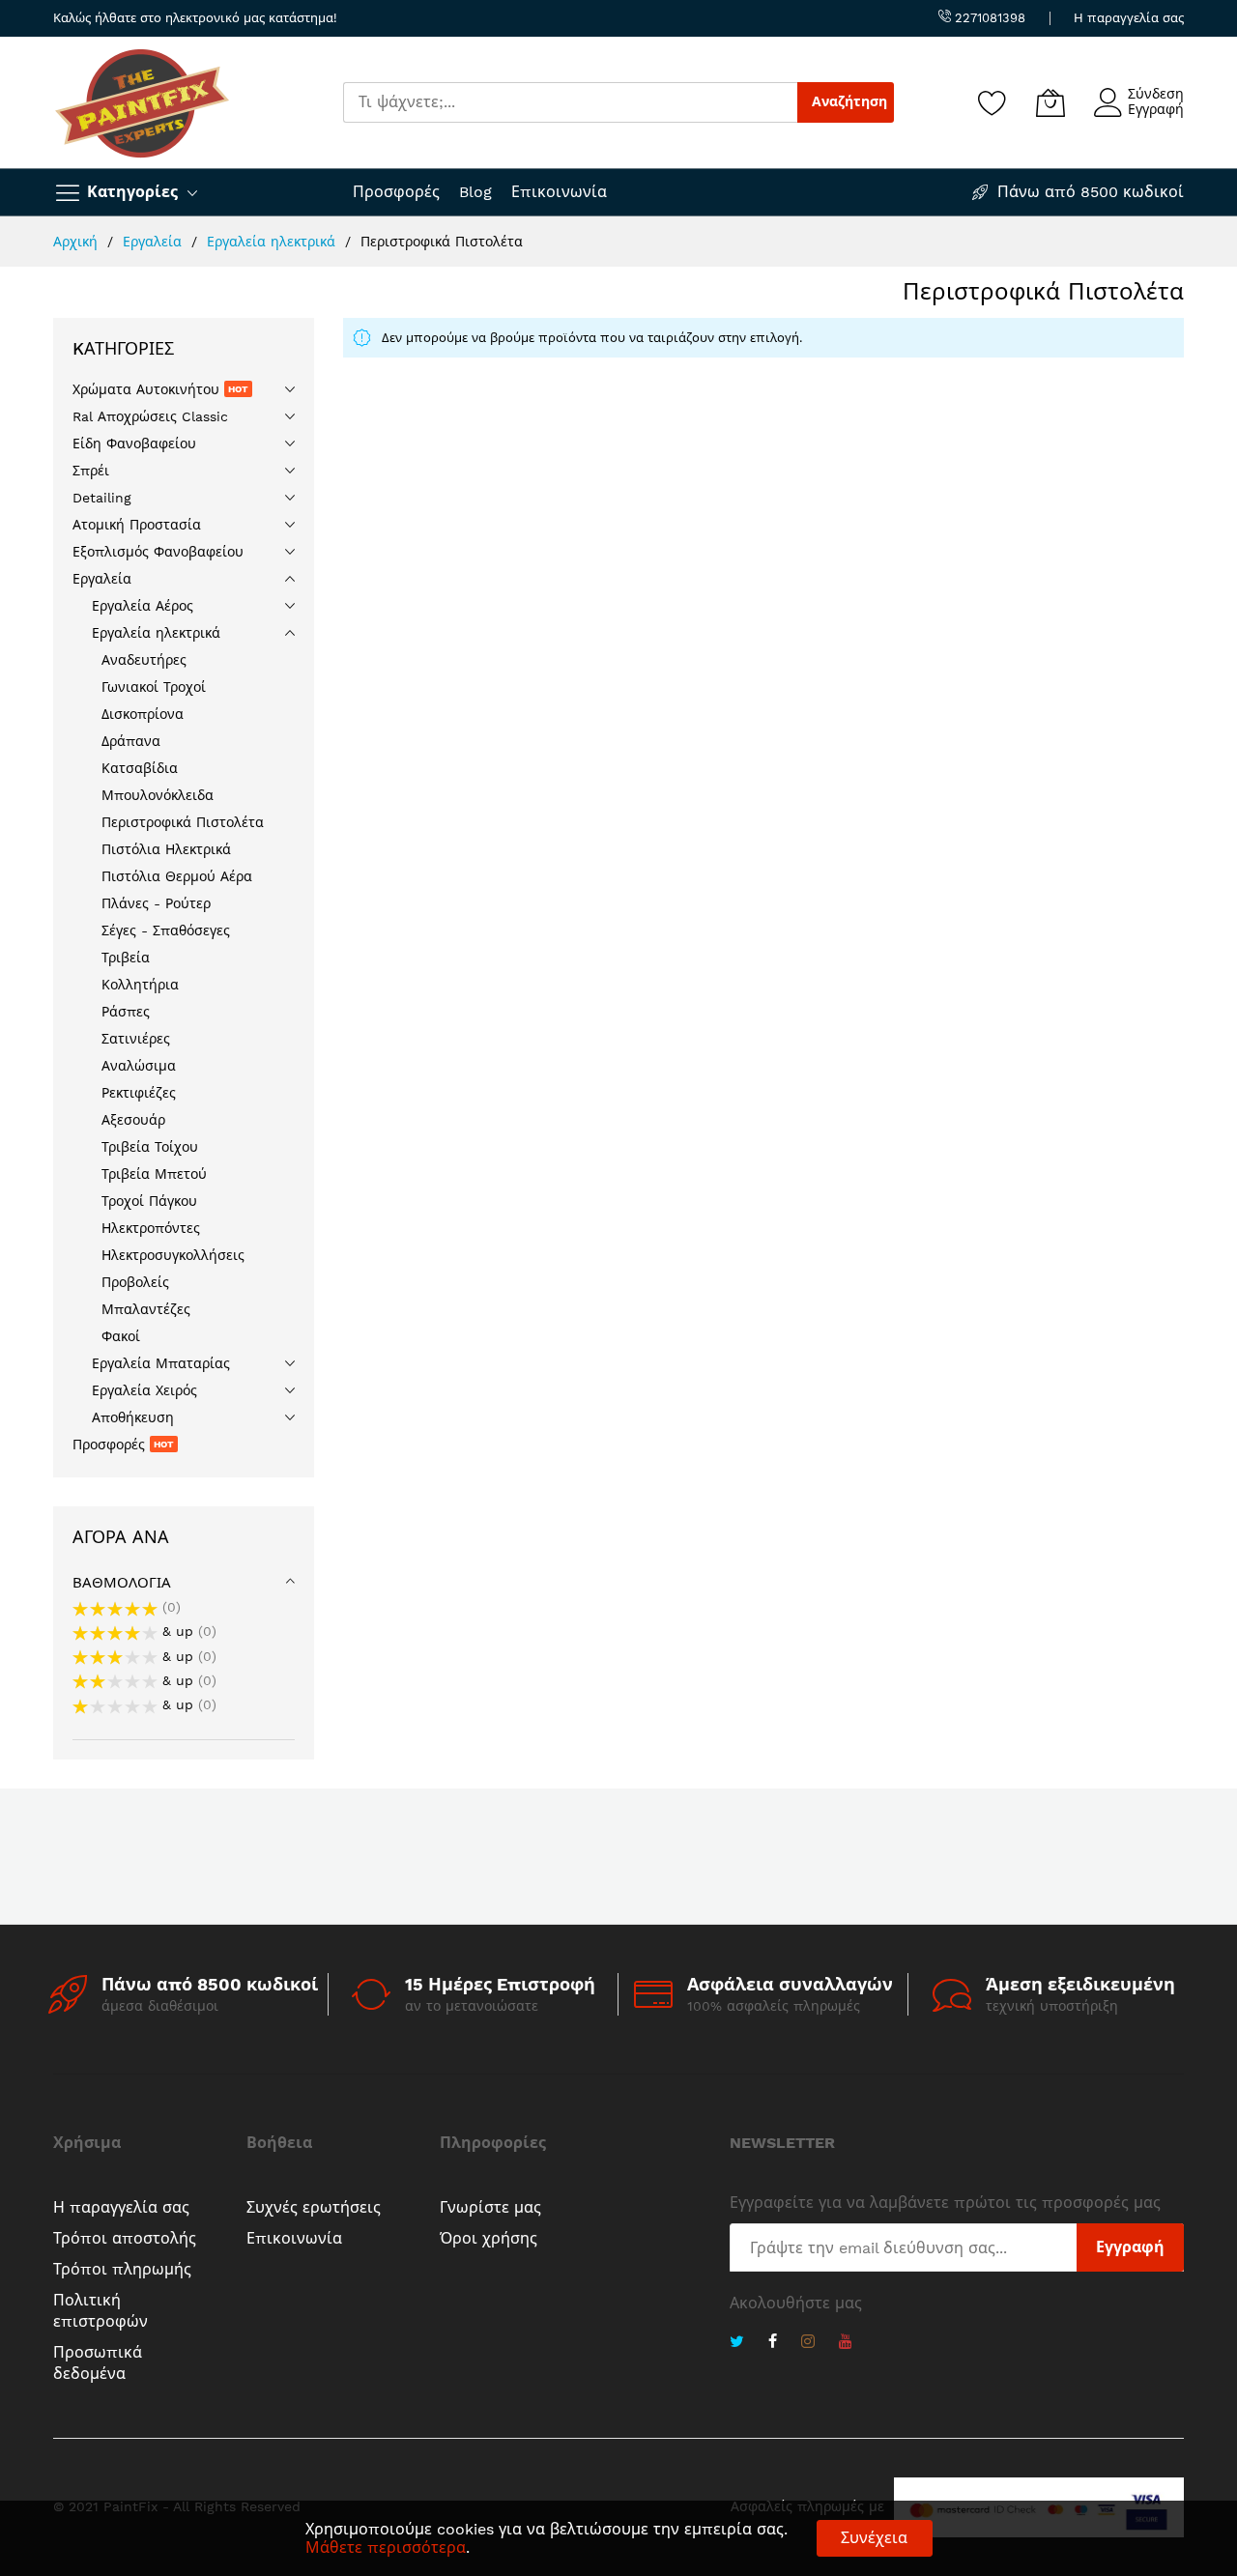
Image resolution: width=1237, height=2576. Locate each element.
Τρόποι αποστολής (125, 2238)
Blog (475, 192)
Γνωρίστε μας (490, 2207)
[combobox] (570, 102)
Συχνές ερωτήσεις (314, 2207)
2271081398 (988, 18)
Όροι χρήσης (489, 2238)
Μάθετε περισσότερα (386, 2547)
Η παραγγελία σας (1129, 18)
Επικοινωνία (559, 192)
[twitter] (737, 2344)
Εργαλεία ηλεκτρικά (273, 242)
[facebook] (773, 2344)
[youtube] (846, 2344)
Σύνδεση (1156, 94)
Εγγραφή (1156, 109)
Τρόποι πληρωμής (122, 2269)
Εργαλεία (155, 242)
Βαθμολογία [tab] (122, 1583)
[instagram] (808, 2344)
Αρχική (78, 242)
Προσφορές (396, 192)
